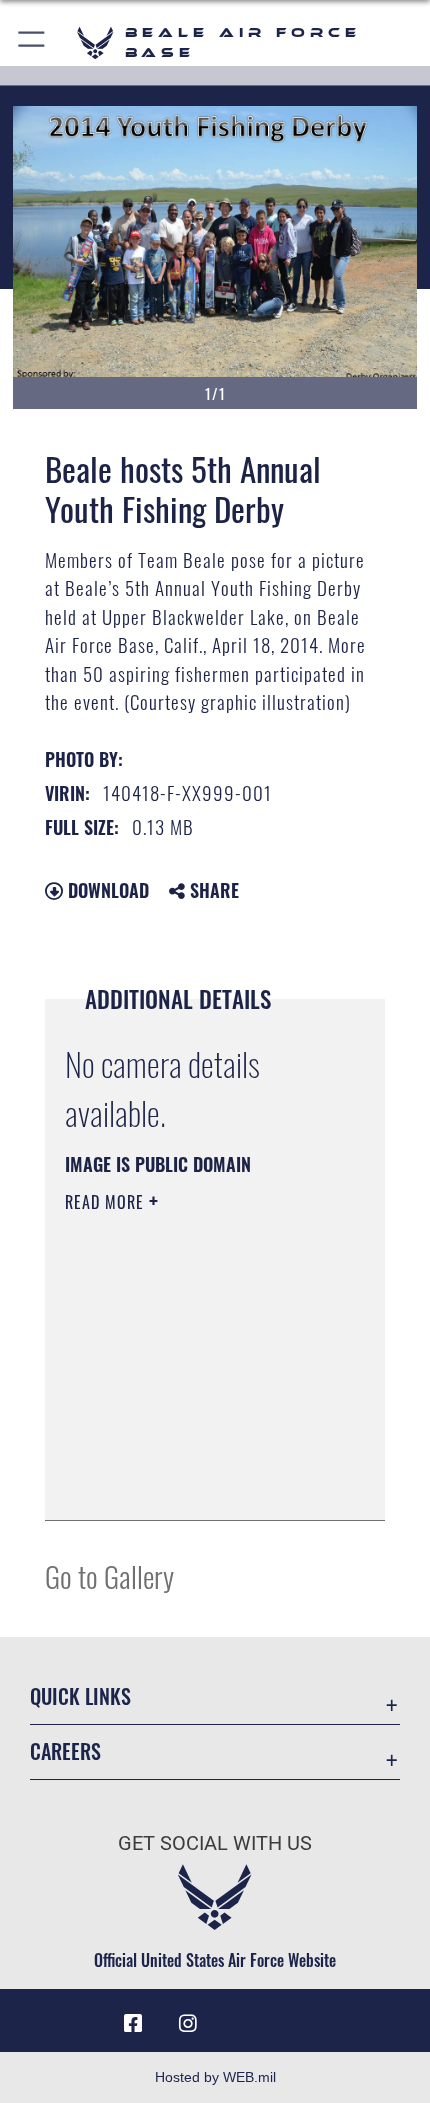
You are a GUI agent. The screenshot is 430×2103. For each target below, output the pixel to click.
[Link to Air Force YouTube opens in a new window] (242, 2016)
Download (106, 890)
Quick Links (80, 1696)
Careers (65, 1751)
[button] (32, 42)
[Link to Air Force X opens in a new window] (297, 2016)
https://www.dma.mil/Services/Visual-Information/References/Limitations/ (186, 1455)
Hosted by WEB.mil (215, 2077)
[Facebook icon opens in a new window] (133, 2024)
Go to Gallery (109, 1575)
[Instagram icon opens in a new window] (188, 2024)
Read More (107, 1202)
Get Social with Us (215, 1843)
